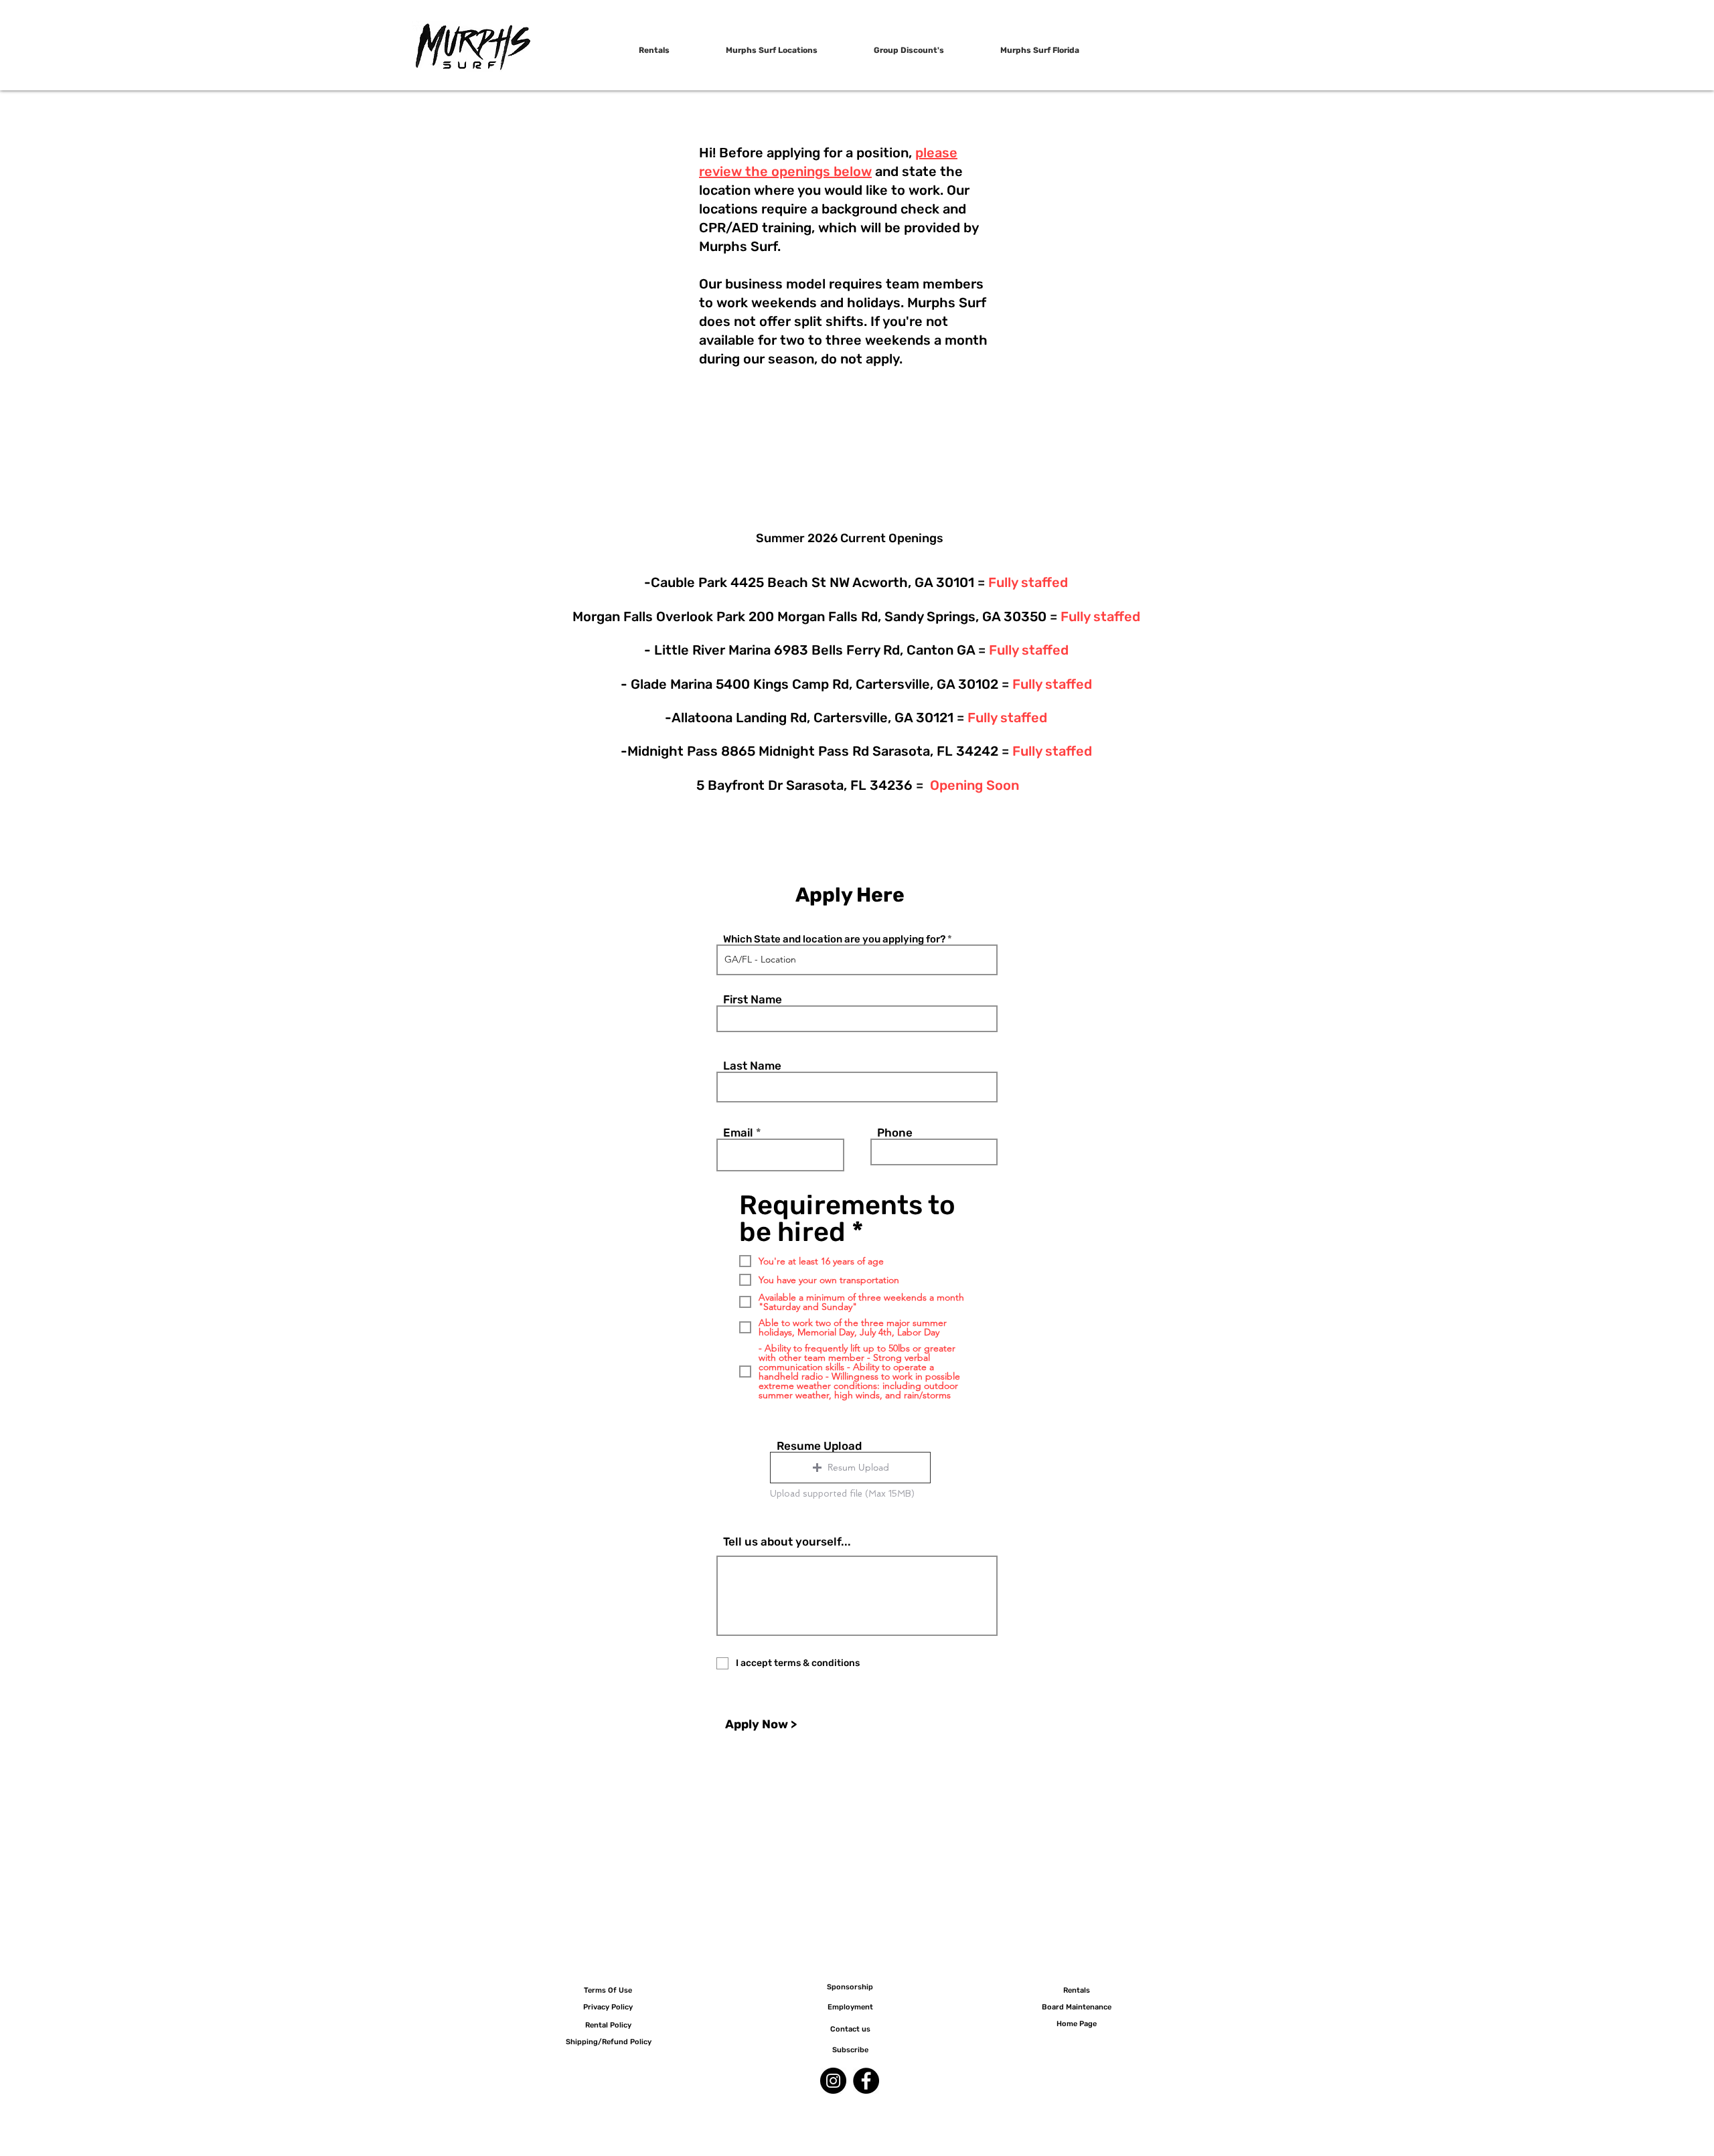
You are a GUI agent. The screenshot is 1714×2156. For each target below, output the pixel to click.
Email (738, 1133)
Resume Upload (819, 1446)
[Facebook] (866, 2081)
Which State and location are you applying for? (834, 939)
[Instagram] (833, 2081)
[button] (850, 1468)
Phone (895, 1133)
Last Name (752, 1066)
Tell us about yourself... (787, 1542)
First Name (753, 1000)
